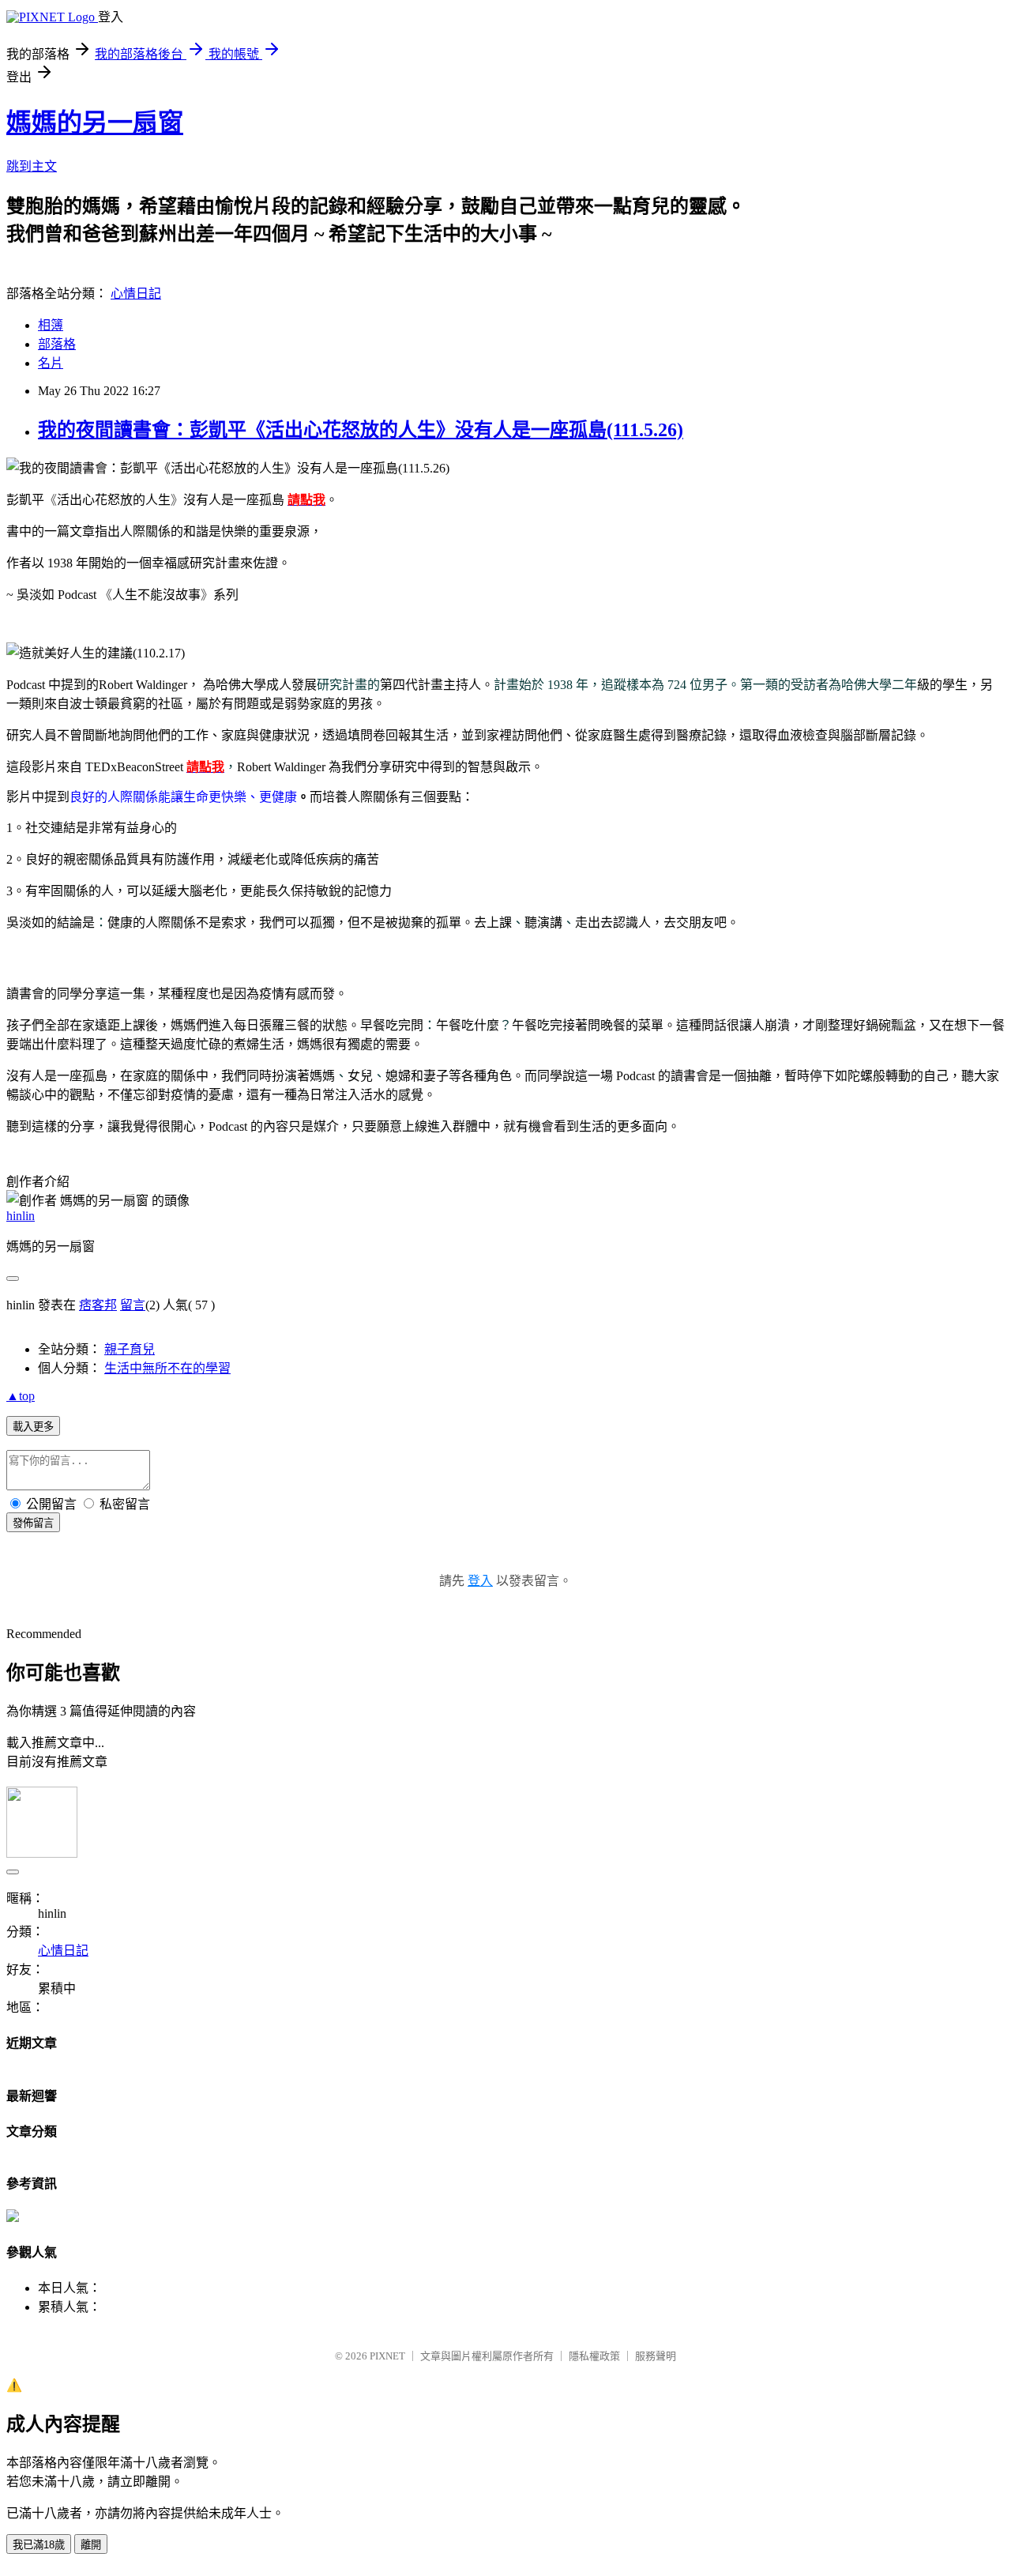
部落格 (57, 344)
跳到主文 (32, 166)
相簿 (51, 325)
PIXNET (387, 2356)
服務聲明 (656, 2356)
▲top (21, 1396)
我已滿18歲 (39, 2545)
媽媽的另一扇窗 (95, 122)
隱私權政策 (594, 2356)
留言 (133, 1305)
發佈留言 (33, 1523)
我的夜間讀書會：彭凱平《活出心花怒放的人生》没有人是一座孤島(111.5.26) (361, 430)
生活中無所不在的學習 (167, 1368)
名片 (51, 363)
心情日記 (136, 294)
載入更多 (33, 1427)
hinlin (21, 1216)
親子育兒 (130, 1349)
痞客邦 (98, 1305)
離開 (91, 2545)
